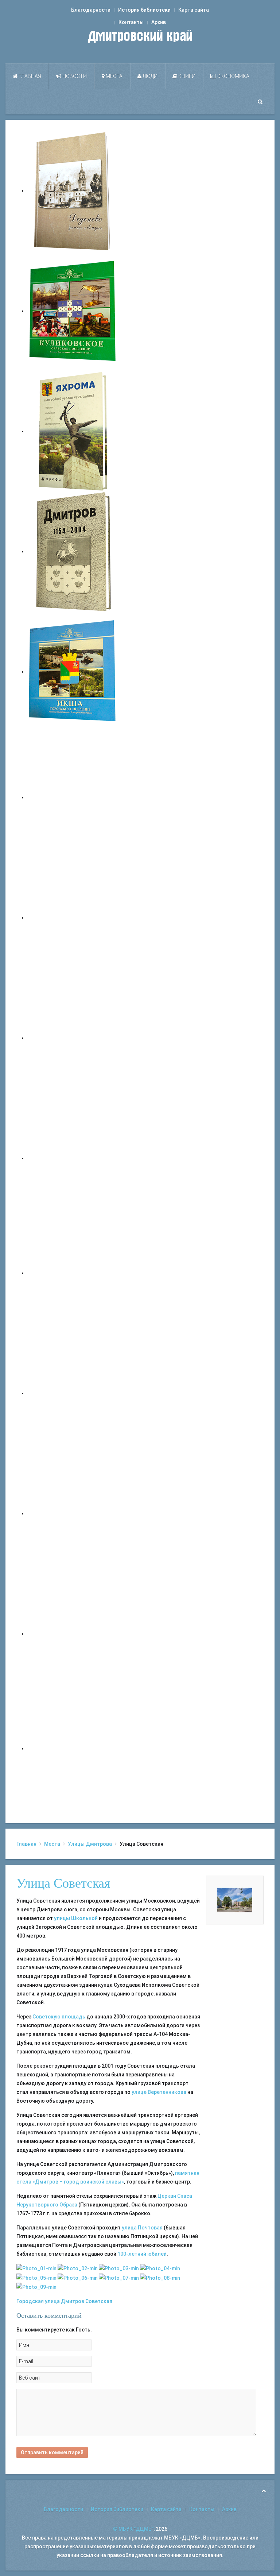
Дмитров (73, 2301)
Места (114, 76)
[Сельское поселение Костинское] (73, 1038)
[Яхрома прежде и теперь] (73, 1393)
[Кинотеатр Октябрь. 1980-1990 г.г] (36, 2287)
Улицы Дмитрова (90, 1844)
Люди (149, 76)
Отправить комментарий (52, 2452)
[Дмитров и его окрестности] (73, 1158)
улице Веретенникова (159, 2092)
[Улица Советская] (235, 1900)
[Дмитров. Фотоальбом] (73, 1634)
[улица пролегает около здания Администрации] (119, 2277)
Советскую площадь (59, 2017)
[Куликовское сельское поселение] (73, 311)
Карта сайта (194, 10)
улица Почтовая (142, 2228)
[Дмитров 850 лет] (73, 1513)
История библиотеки (144, 10)
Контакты (131, 22)
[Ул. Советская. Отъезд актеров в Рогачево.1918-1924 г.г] (78, 2277)
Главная (29, 76)
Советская (99, 2301)
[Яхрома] (73, 431)
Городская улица (38, 2301)
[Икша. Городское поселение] (73, 672)
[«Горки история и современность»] (73, 1748)
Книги (186, 76)
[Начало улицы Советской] (119, 2268)
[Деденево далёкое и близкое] (73, 191)
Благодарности (91, 10)
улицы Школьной (76, 1918)
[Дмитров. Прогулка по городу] (73, 918)
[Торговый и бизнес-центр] (36, 2277)
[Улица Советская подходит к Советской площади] (160, 2277)
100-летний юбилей (142, 2254)
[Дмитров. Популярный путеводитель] (73, 797)
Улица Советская (63, 1883)
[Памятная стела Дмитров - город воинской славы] (160, 2268)
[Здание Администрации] (36, 2268)
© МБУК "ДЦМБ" (133, 2529)
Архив (159, 22)
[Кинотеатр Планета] (78, 2268)
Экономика (233, 76)
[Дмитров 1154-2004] (73, 551)
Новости (74, 76)
